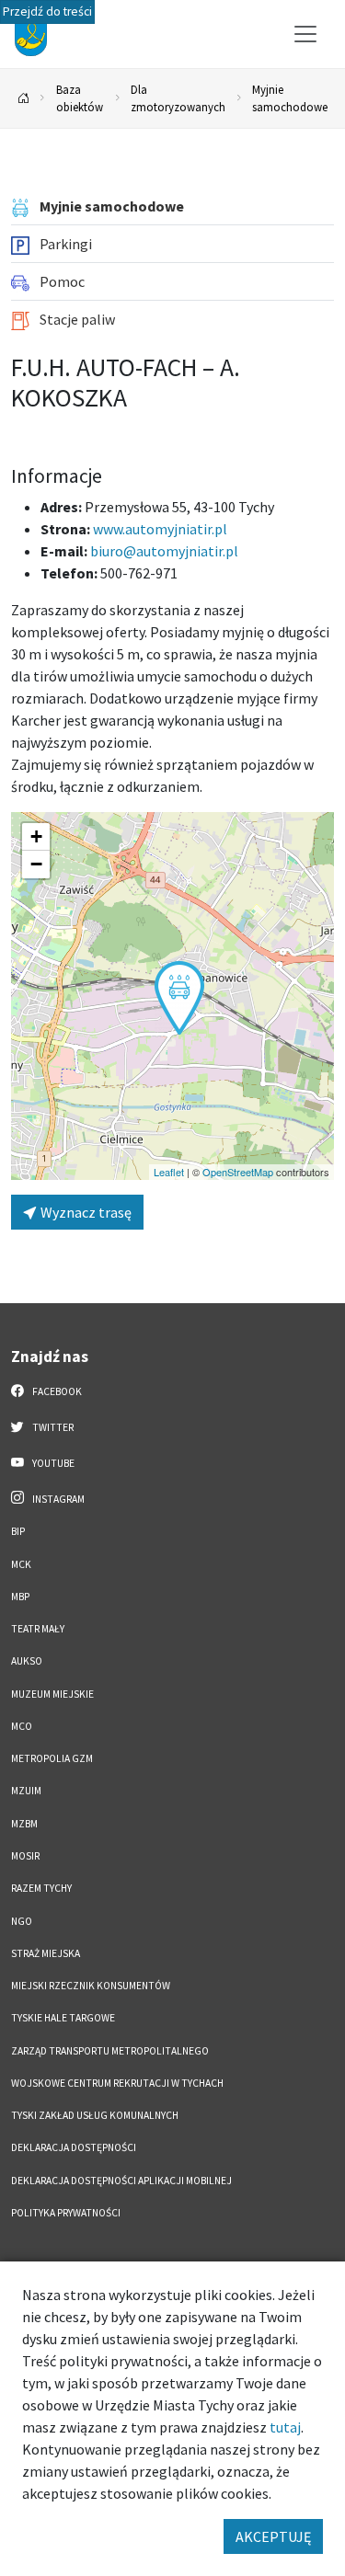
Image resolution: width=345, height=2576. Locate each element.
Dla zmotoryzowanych (178, 98)
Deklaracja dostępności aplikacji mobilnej (121, 2181)
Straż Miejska (46, 1953)
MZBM (24, 1824)
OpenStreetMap (238, 1172)
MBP (20, 1597)
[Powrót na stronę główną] (24, 99)
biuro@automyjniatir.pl (164, 551)
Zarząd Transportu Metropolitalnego (110, 2051)
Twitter (52, 1427)
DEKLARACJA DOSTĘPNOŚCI (74, 2147)
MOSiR (25, 1856)
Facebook (56, 1391)
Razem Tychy (41, 1888)
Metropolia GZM (52, 1758)
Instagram (57, 1499)
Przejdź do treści (47, 11)
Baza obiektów (80, 98)
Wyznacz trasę (85, 1212)
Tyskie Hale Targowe (63, 2018)
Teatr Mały (38, 1629)
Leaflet (169, 1172)
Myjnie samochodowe (290, 98)
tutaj (285, 2427)
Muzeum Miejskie (52, 1694)
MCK (21, 1564)
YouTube (52, 1463)
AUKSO (27, 1661)
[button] (179, 998)
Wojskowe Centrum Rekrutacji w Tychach (117, 2083)
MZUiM (26, 1791)
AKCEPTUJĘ (273, 2536)
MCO (22, 1726)
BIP (18, 1531)
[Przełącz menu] (305, 34)
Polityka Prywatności (66, 2213)
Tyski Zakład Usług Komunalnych (95, 2115)
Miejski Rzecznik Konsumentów (91, 1986)
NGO (22, 1921)
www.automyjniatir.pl (160, 529)
